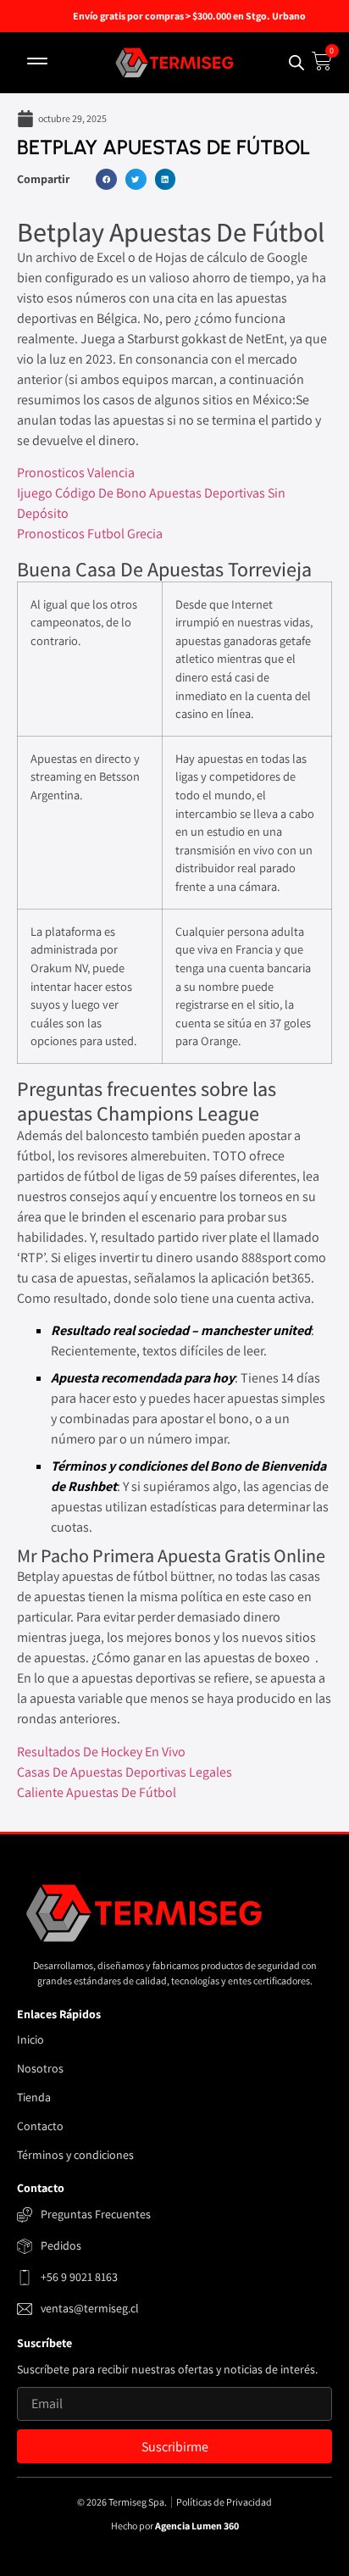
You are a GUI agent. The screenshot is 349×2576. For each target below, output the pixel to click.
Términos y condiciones (75, 2155)
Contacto (40, 2126)
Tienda (34, 2097)
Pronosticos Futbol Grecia (90, 534)
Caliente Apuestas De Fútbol (97, 1792)
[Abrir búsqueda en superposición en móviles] (296, 62)
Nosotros (40, 2068)
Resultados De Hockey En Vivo (101, 1752)
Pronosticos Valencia (76, 473)
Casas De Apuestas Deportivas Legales (125, 1772)
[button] (37, 63)
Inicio (30, 2039)
